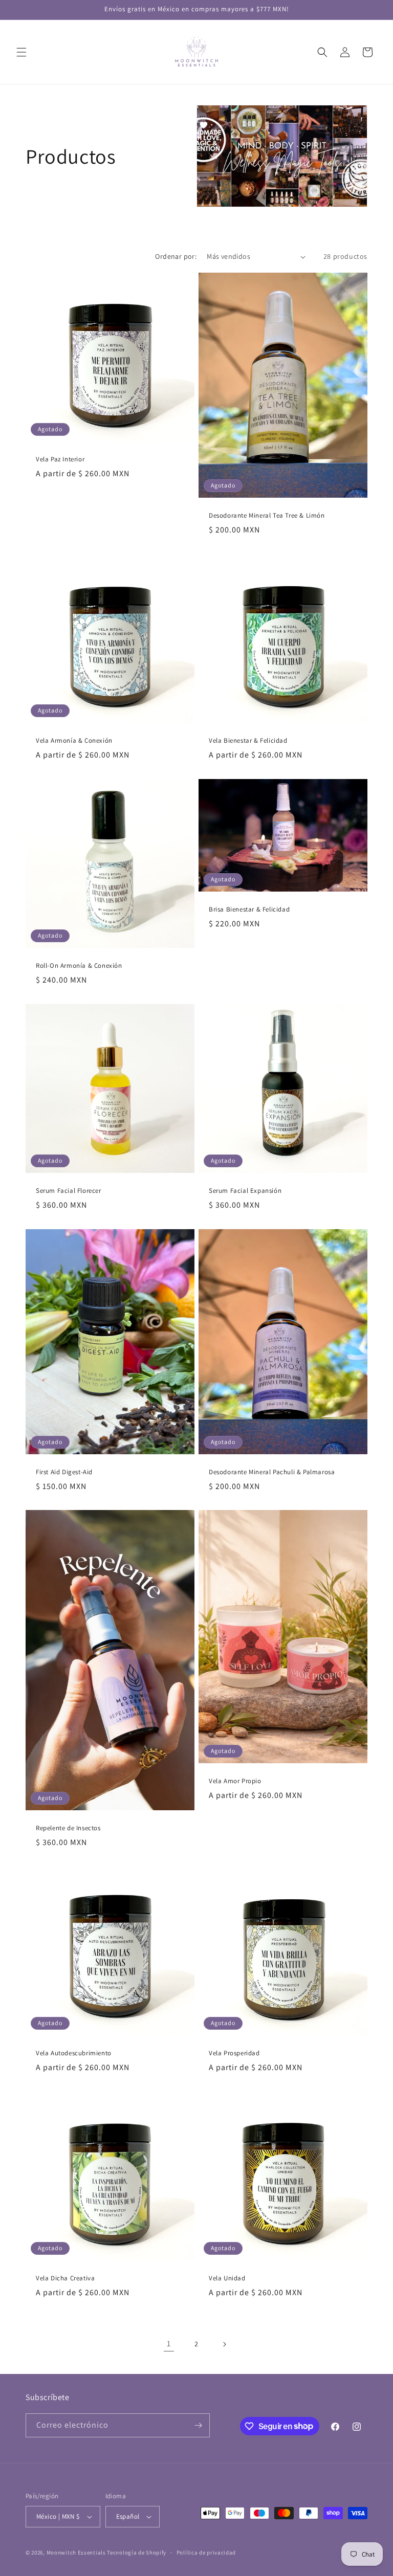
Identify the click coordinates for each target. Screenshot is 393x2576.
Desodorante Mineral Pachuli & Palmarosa (272, 1472)
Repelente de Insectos (68, 1828)
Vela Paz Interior (60, 459)
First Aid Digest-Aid (64, 1472)
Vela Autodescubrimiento (74, 2053)
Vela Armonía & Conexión (74, 741)
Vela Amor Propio (235, 1781)
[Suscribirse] (198, 2425)
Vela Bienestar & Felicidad (248, 741)
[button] (21, 52)
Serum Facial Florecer (69, 1191)
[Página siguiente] (224, 2344)
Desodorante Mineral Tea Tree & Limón (267, 516)
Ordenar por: (176, 256)
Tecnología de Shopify (137, 2552)
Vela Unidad (227, 2278)
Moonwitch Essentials (76, 2552)
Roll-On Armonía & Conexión (79, 966)
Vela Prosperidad (234, 2053)
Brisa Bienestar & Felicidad (249, 909)
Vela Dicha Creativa (65, 2278)
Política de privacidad (206, 2552)
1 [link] (169, 2344)
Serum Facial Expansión (245, 1191)
